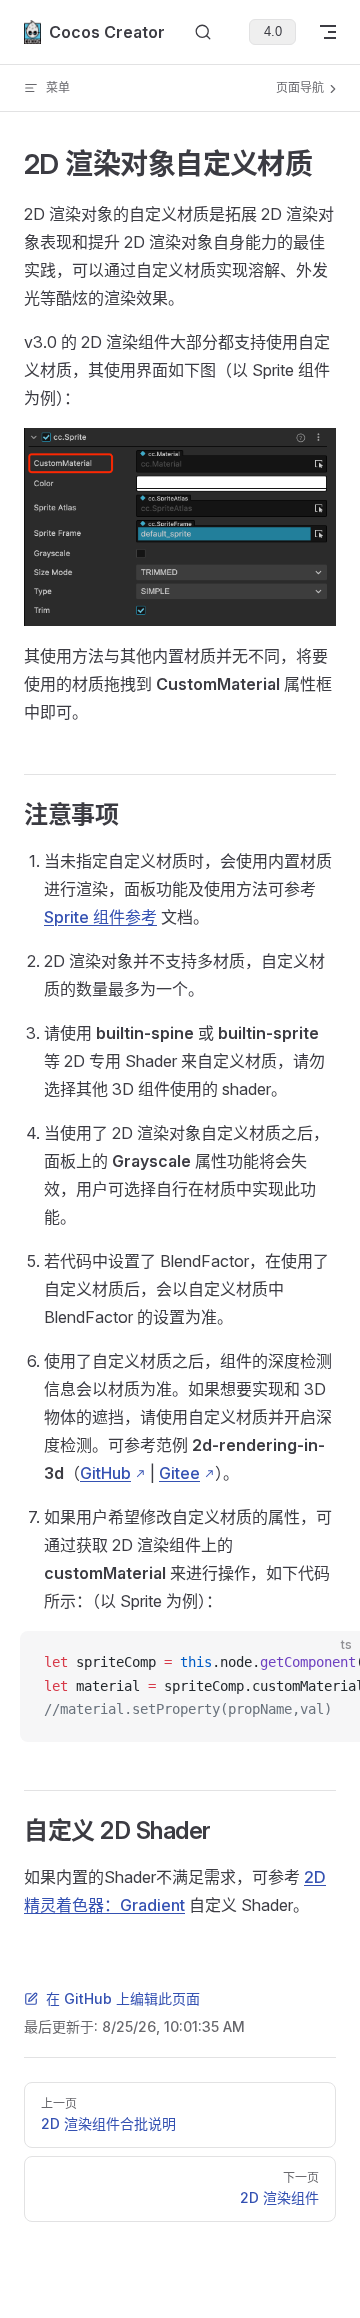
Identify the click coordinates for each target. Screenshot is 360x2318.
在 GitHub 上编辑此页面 (123, 1998)
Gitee (179, 1473)
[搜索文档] (203, 32)
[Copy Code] (328, 1663)
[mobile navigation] (328, 32)
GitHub (105, 1473)
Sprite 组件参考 (100, 917)
